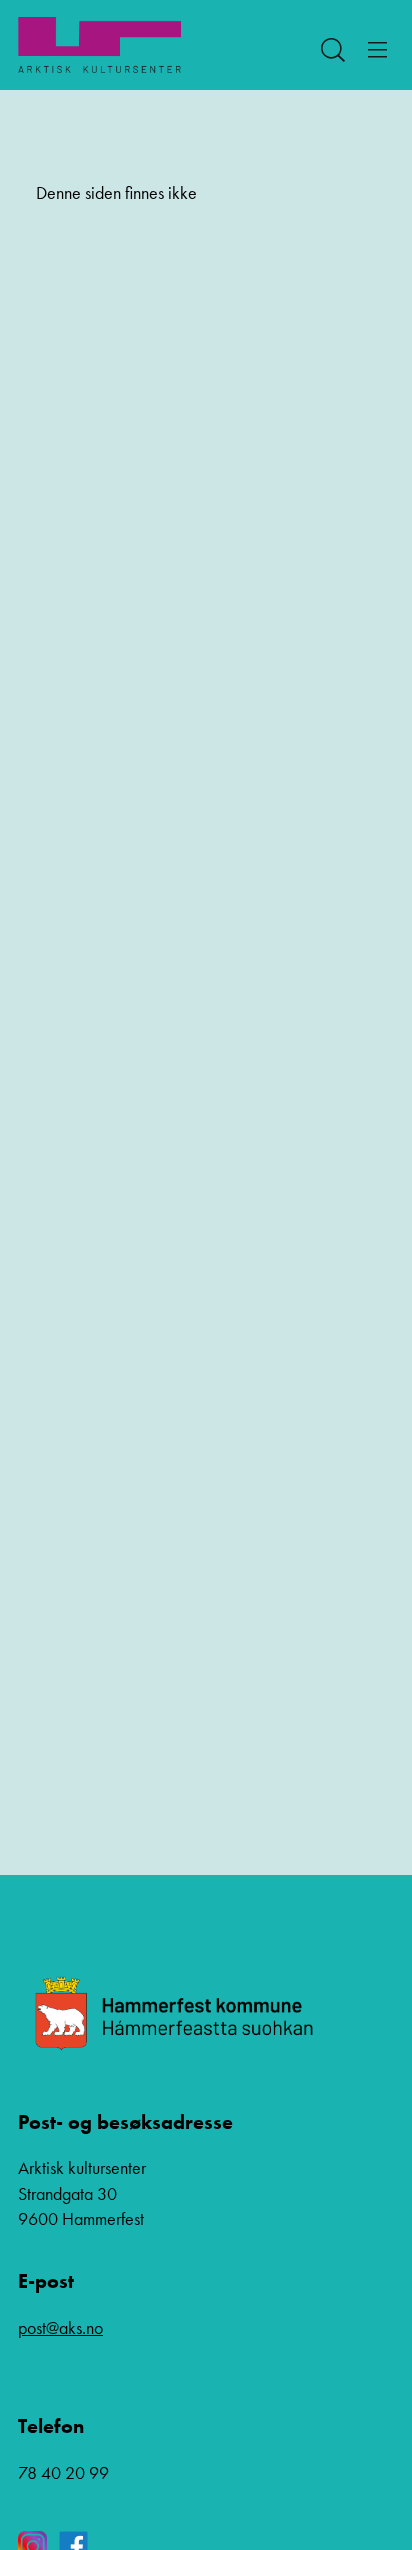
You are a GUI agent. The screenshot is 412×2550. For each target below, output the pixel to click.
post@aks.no (60, 2327)
